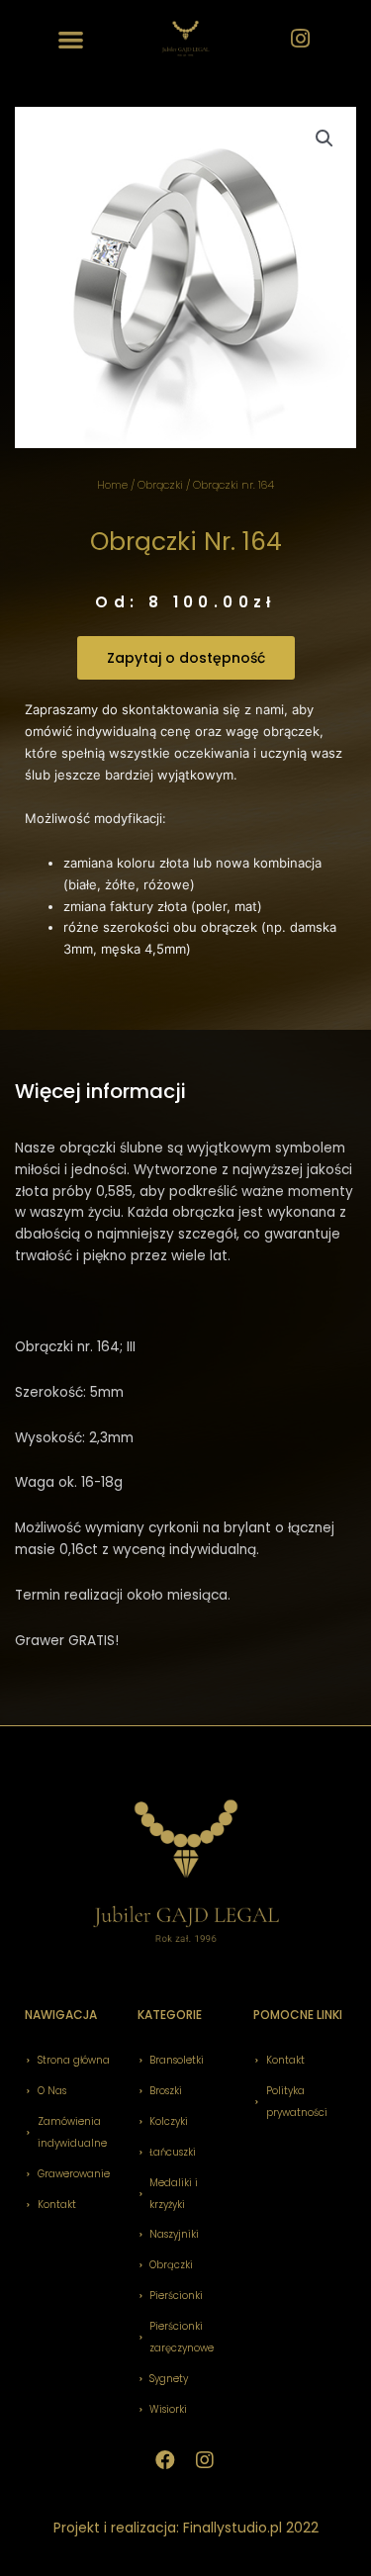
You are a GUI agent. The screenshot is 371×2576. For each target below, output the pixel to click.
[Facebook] (165, 2460)
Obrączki (160, 485)
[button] (72, 39)
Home (112, 485)
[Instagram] (300, 39)
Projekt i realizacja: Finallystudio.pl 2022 (186, 2528)
